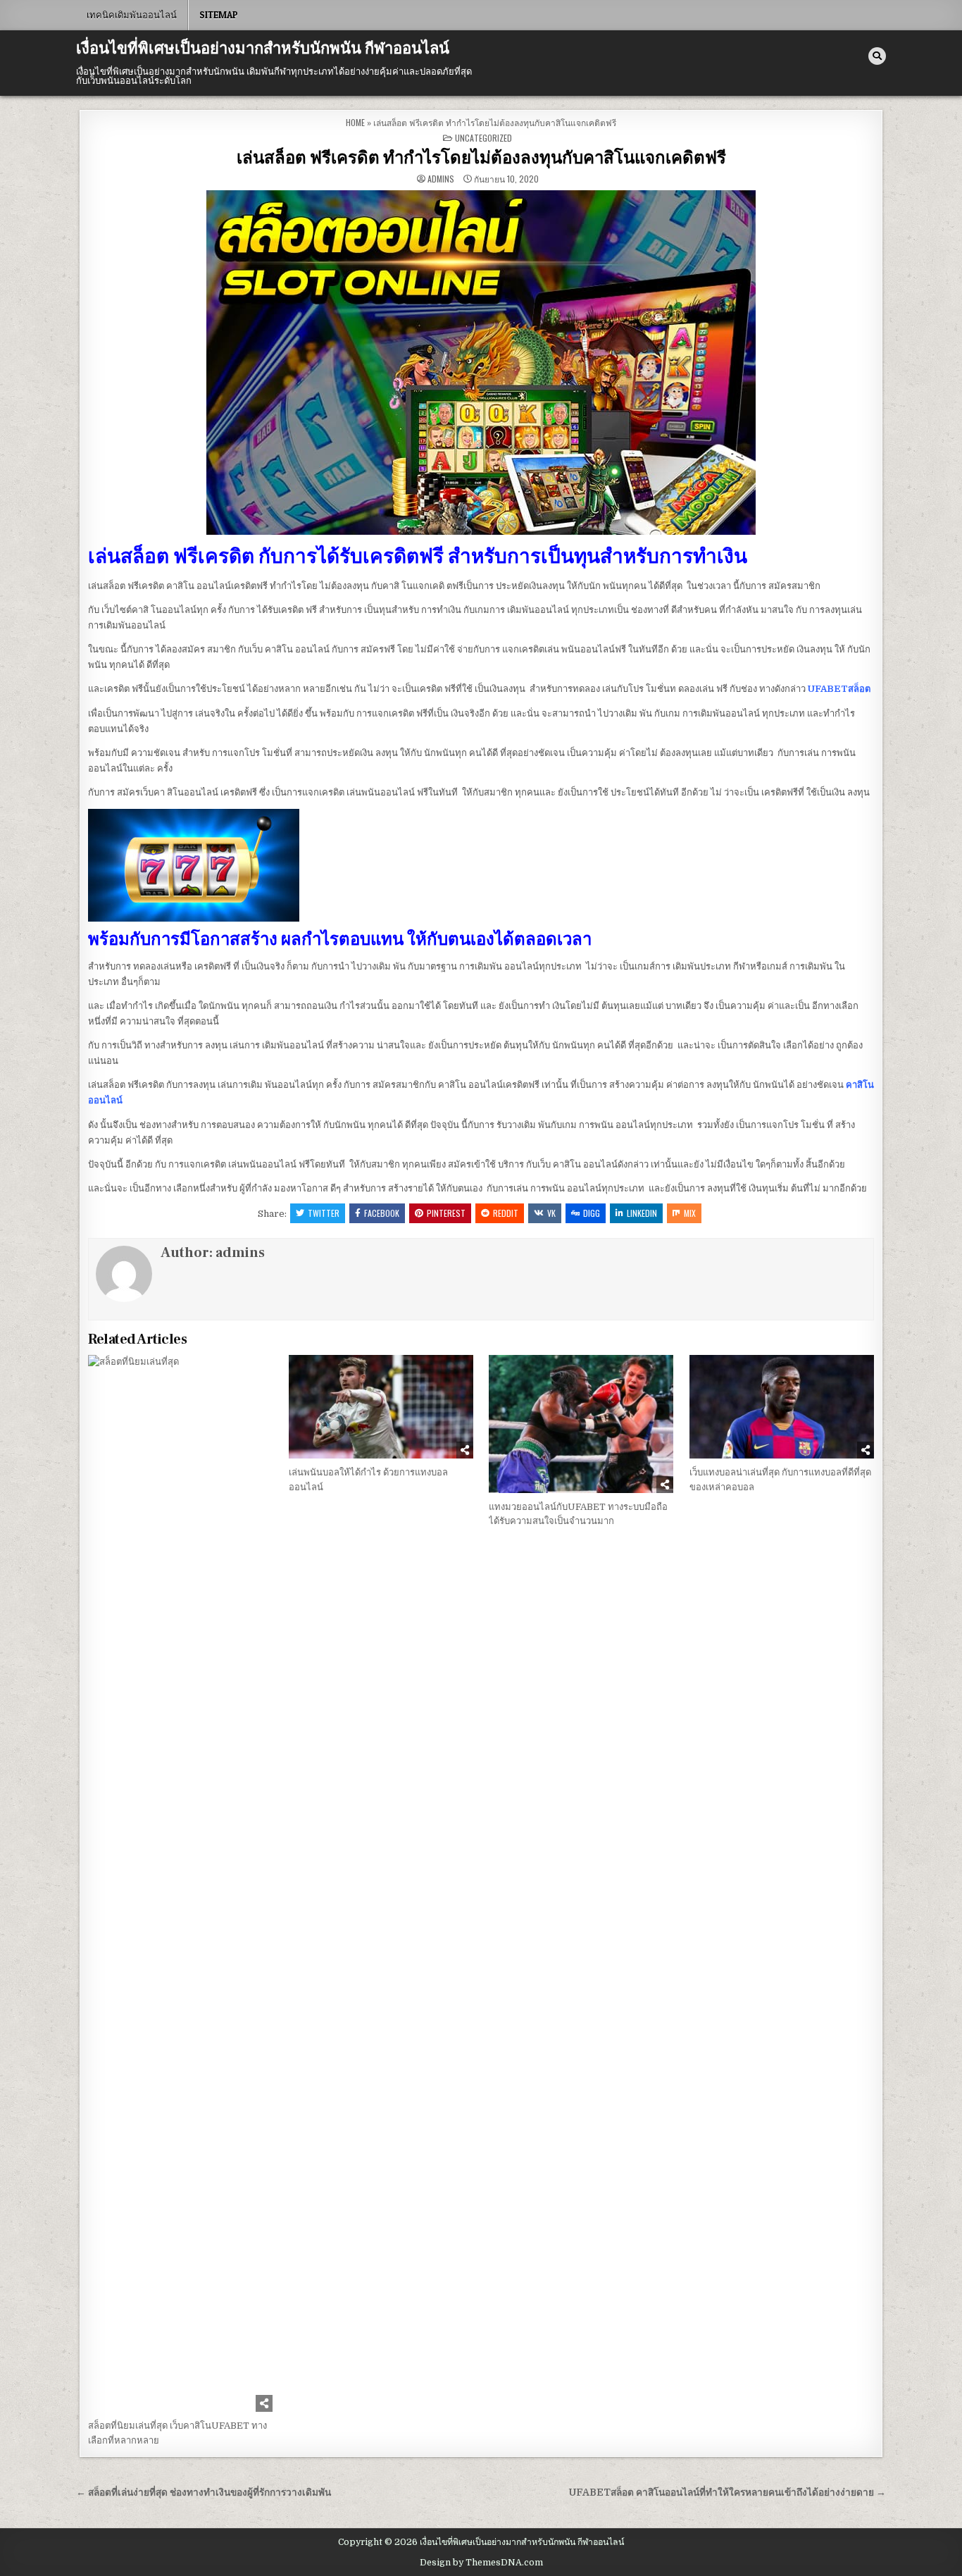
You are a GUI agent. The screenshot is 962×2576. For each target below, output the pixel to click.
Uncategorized (483, 138)
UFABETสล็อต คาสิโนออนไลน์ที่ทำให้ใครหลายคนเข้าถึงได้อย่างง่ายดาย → (727, 2493)
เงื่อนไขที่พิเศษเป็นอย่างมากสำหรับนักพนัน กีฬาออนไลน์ (263, 49)
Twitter (324, 1213)
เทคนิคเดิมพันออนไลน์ (132, 15)
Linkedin (642, 1213)
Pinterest (446, 1213)
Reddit (506, 1213)
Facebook (382, 1213)
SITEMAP (219, 15)
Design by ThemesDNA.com (481, 2563)
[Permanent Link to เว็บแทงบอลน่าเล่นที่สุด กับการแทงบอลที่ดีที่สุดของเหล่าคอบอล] (782, 1407)
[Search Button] (877, 56)
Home (355, 122)
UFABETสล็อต (839, 689)
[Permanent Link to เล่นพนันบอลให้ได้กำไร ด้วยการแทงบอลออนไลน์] (381, 1407)
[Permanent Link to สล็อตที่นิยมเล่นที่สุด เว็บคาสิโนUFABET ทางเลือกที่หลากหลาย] (180, 1883)
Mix (690, 1213)
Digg (592, 1213)
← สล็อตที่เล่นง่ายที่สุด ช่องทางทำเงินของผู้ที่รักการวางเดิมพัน (204, 2493)
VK (551, 1213)
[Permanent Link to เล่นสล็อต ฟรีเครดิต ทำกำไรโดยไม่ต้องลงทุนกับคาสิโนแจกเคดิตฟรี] (481, 363)
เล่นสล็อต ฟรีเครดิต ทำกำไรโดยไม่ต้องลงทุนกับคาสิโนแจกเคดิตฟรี (481, 158)
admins (441, 179)
